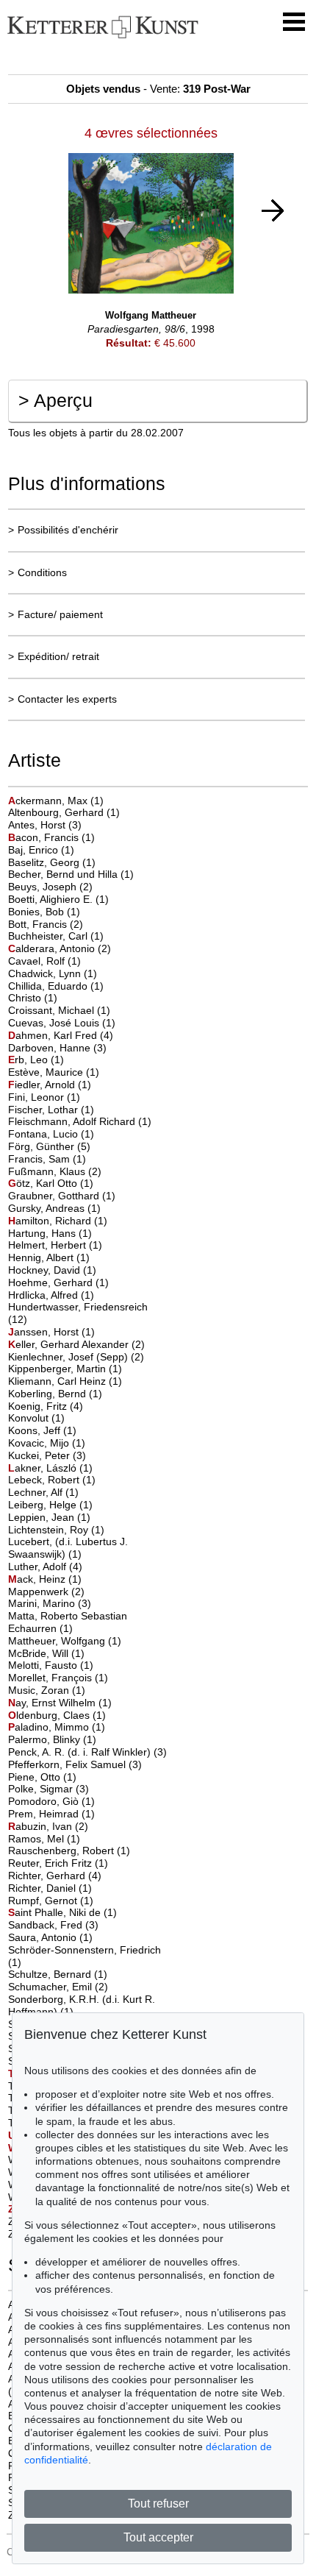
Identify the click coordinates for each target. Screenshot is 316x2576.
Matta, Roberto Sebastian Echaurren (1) (68, 1622)
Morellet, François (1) (58, 1678)
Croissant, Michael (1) (59, 1010)
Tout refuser (158, 2504)
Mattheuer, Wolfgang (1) (65, 1641)
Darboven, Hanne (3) (57, 1048)
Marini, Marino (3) (50, 1603)
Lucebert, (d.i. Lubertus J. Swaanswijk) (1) (68, 1548)
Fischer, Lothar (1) (51, 1110)
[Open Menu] (294, 22)
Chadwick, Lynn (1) (53, 973)
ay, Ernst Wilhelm (53, 1703)
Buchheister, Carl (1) (56, 936)
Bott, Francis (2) (46, 924)
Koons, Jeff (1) (42, 1430)
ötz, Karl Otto (44, 1183)
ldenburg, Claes (50, 1715)
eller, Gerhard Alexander (70, 1344)
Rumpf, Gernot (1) (51, 1901)
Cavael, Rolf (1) (44, 961)
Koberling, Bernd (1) (55, 1394)
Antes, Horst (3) (45, 825)
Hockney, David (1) (52, 1270)
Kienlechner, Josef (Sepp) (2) (76, 1357)
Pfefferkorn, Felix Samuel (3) (75, 1764)
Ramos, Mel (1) (44, 1839)
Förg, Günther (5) (49, 1146)
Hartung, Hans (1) (50, 1233)
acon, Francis (45, 837)
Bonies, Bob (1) (44, 912)
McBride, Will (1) (46, 1653)
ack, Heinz (38, 1579)
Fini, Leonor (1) (44, 1097)
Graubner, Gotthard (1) (62, 1196)
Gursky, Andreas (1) (54, 1208)
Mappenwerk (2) (46, 1592)
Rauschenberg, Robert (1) (69, 1851)
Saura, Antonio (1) (50, 1937)
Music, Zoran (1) (47, 1690)
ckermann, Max (49, 801)
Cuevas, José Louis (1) (62, 1023)
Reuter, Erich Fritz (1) (58, 1863)
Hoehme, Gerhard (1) (58, 1282)
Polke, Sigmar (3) (49, 1789)
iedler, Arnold (43, 1085)
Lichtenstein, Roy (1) (56, 1530)
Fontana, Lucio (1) (51, 1134)
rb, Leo (29, 1060)
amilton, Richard (51, 1221)
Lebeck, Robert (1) (52, 1480)
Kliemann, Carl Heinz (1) (65, 1381)
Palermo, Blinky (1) (52, 1739)
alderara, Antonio (53, 948)
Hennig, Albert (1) (49, 1257)
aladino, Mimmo (50, 1727)
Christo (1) (33, 998)
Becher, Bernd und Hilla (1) (71, 874)
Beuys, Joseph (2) (50, 887)
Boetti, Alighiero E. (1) (58, 899)
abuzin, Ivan (42, 1826)
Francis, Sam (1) (47, 1159)
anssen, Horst (45, 1332)
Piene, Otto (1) (42, 1777)
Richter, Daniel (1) (50, 1888)
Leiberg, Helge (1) (50, 1505)
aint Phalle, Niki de (56, 1912)
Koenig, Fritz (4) (46, 1406)
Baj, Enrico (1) (41, 850)
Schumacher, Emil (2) (58, 1987)
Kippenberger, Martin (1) (65, 1369)
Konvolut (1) (36, 1418)
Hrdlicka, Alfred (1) (51, 1295)
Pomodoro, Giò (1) (51, 1801)
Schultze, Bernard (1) (58, 1974)
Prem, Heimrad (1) (51, 1814)
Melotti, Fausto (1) (51, 1665)
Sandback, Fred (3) (53, 1925)
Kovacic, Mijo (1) (47, 1443)
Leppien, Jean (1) (49, 1517)
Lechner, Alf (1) (43, 1492)
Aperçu (55, 400)
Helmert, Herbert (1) (55, 1245)
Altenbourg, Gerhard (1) (64, 812)
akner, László (44, 1468)
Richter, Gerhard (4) (55, 1876)
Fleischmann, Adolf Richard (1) (80, 1121)
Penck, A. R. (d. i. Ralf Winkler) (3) (87, 1752)
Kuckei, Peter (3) (47, 1455)
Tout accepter (158, 2537)
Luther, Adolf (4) (45, 1566)
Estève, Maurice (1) (54, 1072)
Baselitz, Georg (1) (52, 862)
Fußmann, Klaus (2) (55, 1171)
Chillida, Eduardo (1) (56, 986)
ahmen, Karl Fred (54, 1035)
